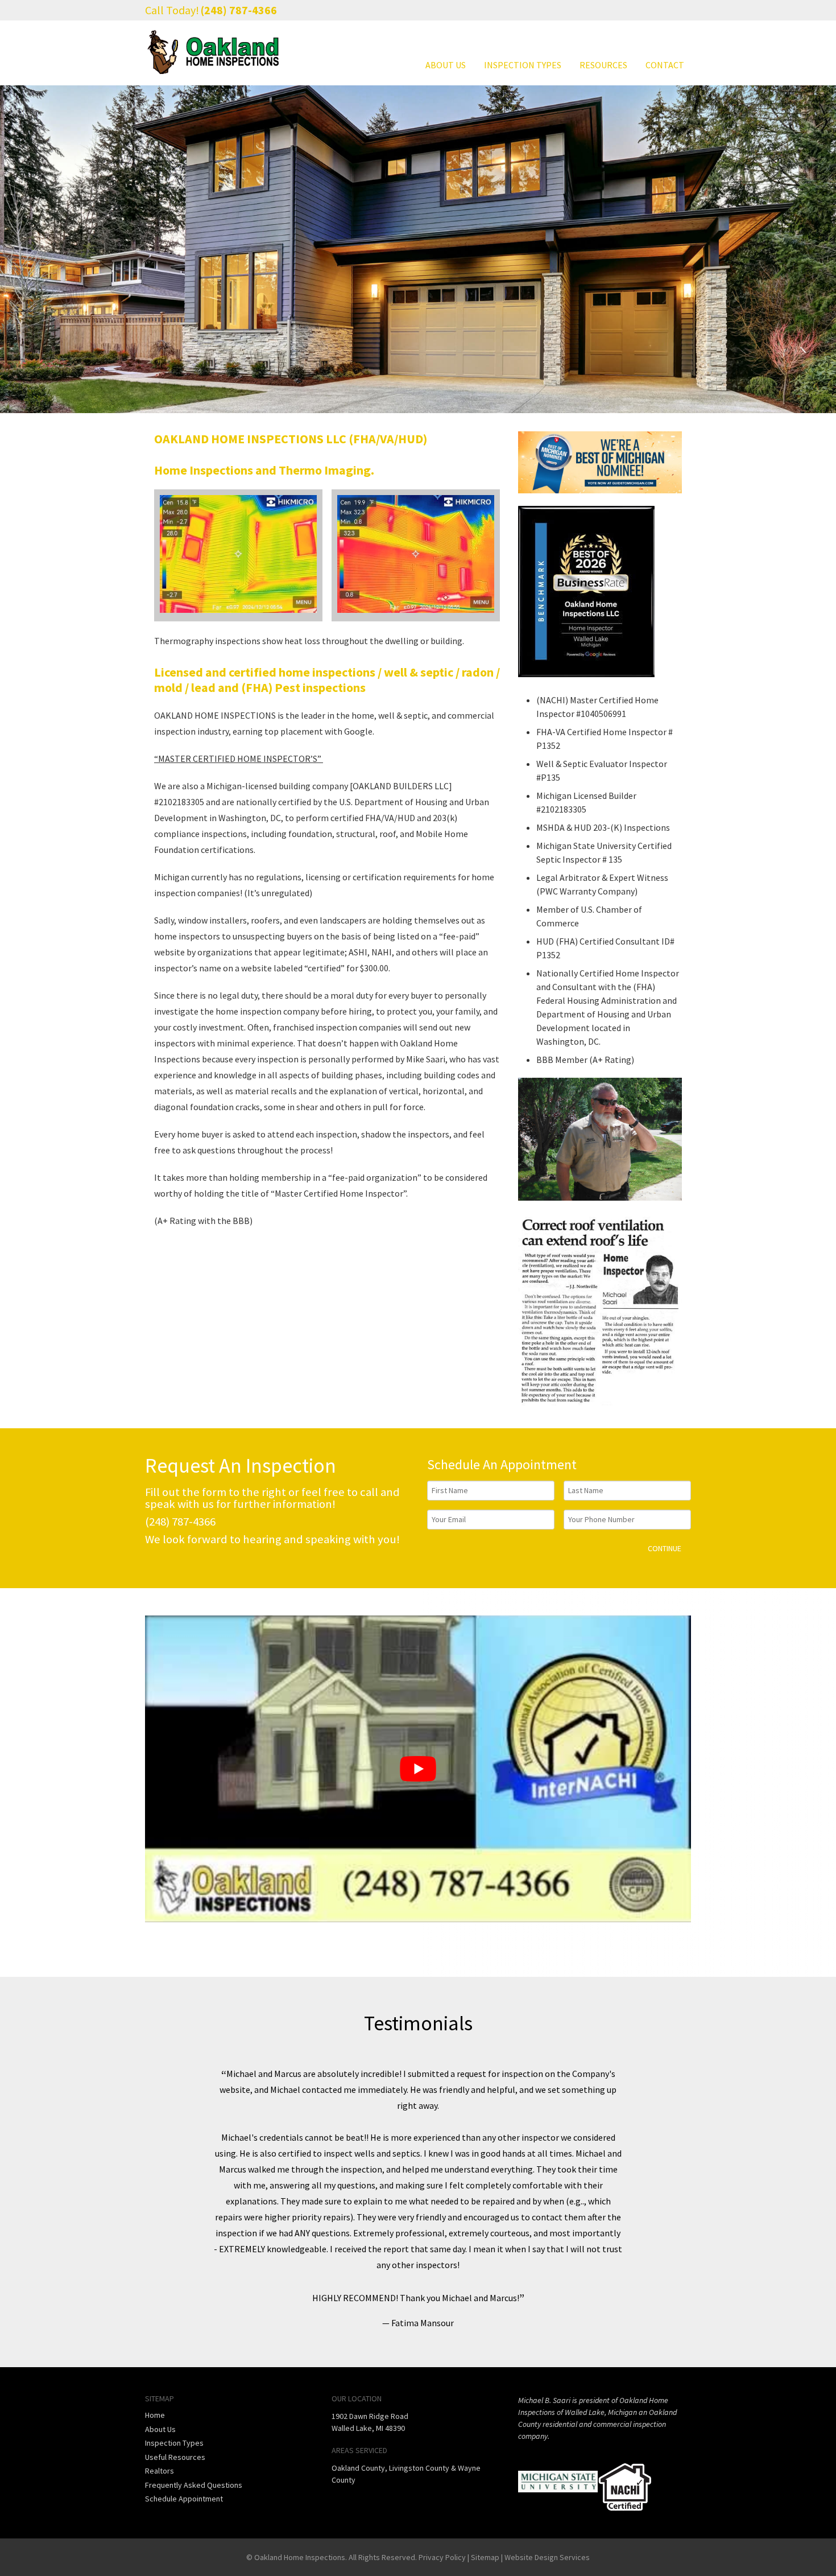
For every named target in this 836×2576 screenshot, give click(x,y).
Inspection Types (523, 65)
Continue (665, 1548)
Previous (170, 2198)
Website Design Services (547, 2557)
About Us (446, 65)
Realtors (160, 2471)
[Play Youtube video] (418, 1769)
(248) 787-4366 (239, 10)
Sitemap (485, 2557)
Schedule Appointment (184, 2499)
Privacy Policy (442, 2557)
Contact (665, 65)
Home (155, 2415)
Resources (603, 65)
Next (666, 2198)
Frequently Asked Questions (194, 2484)
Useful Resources (175, 2457)
